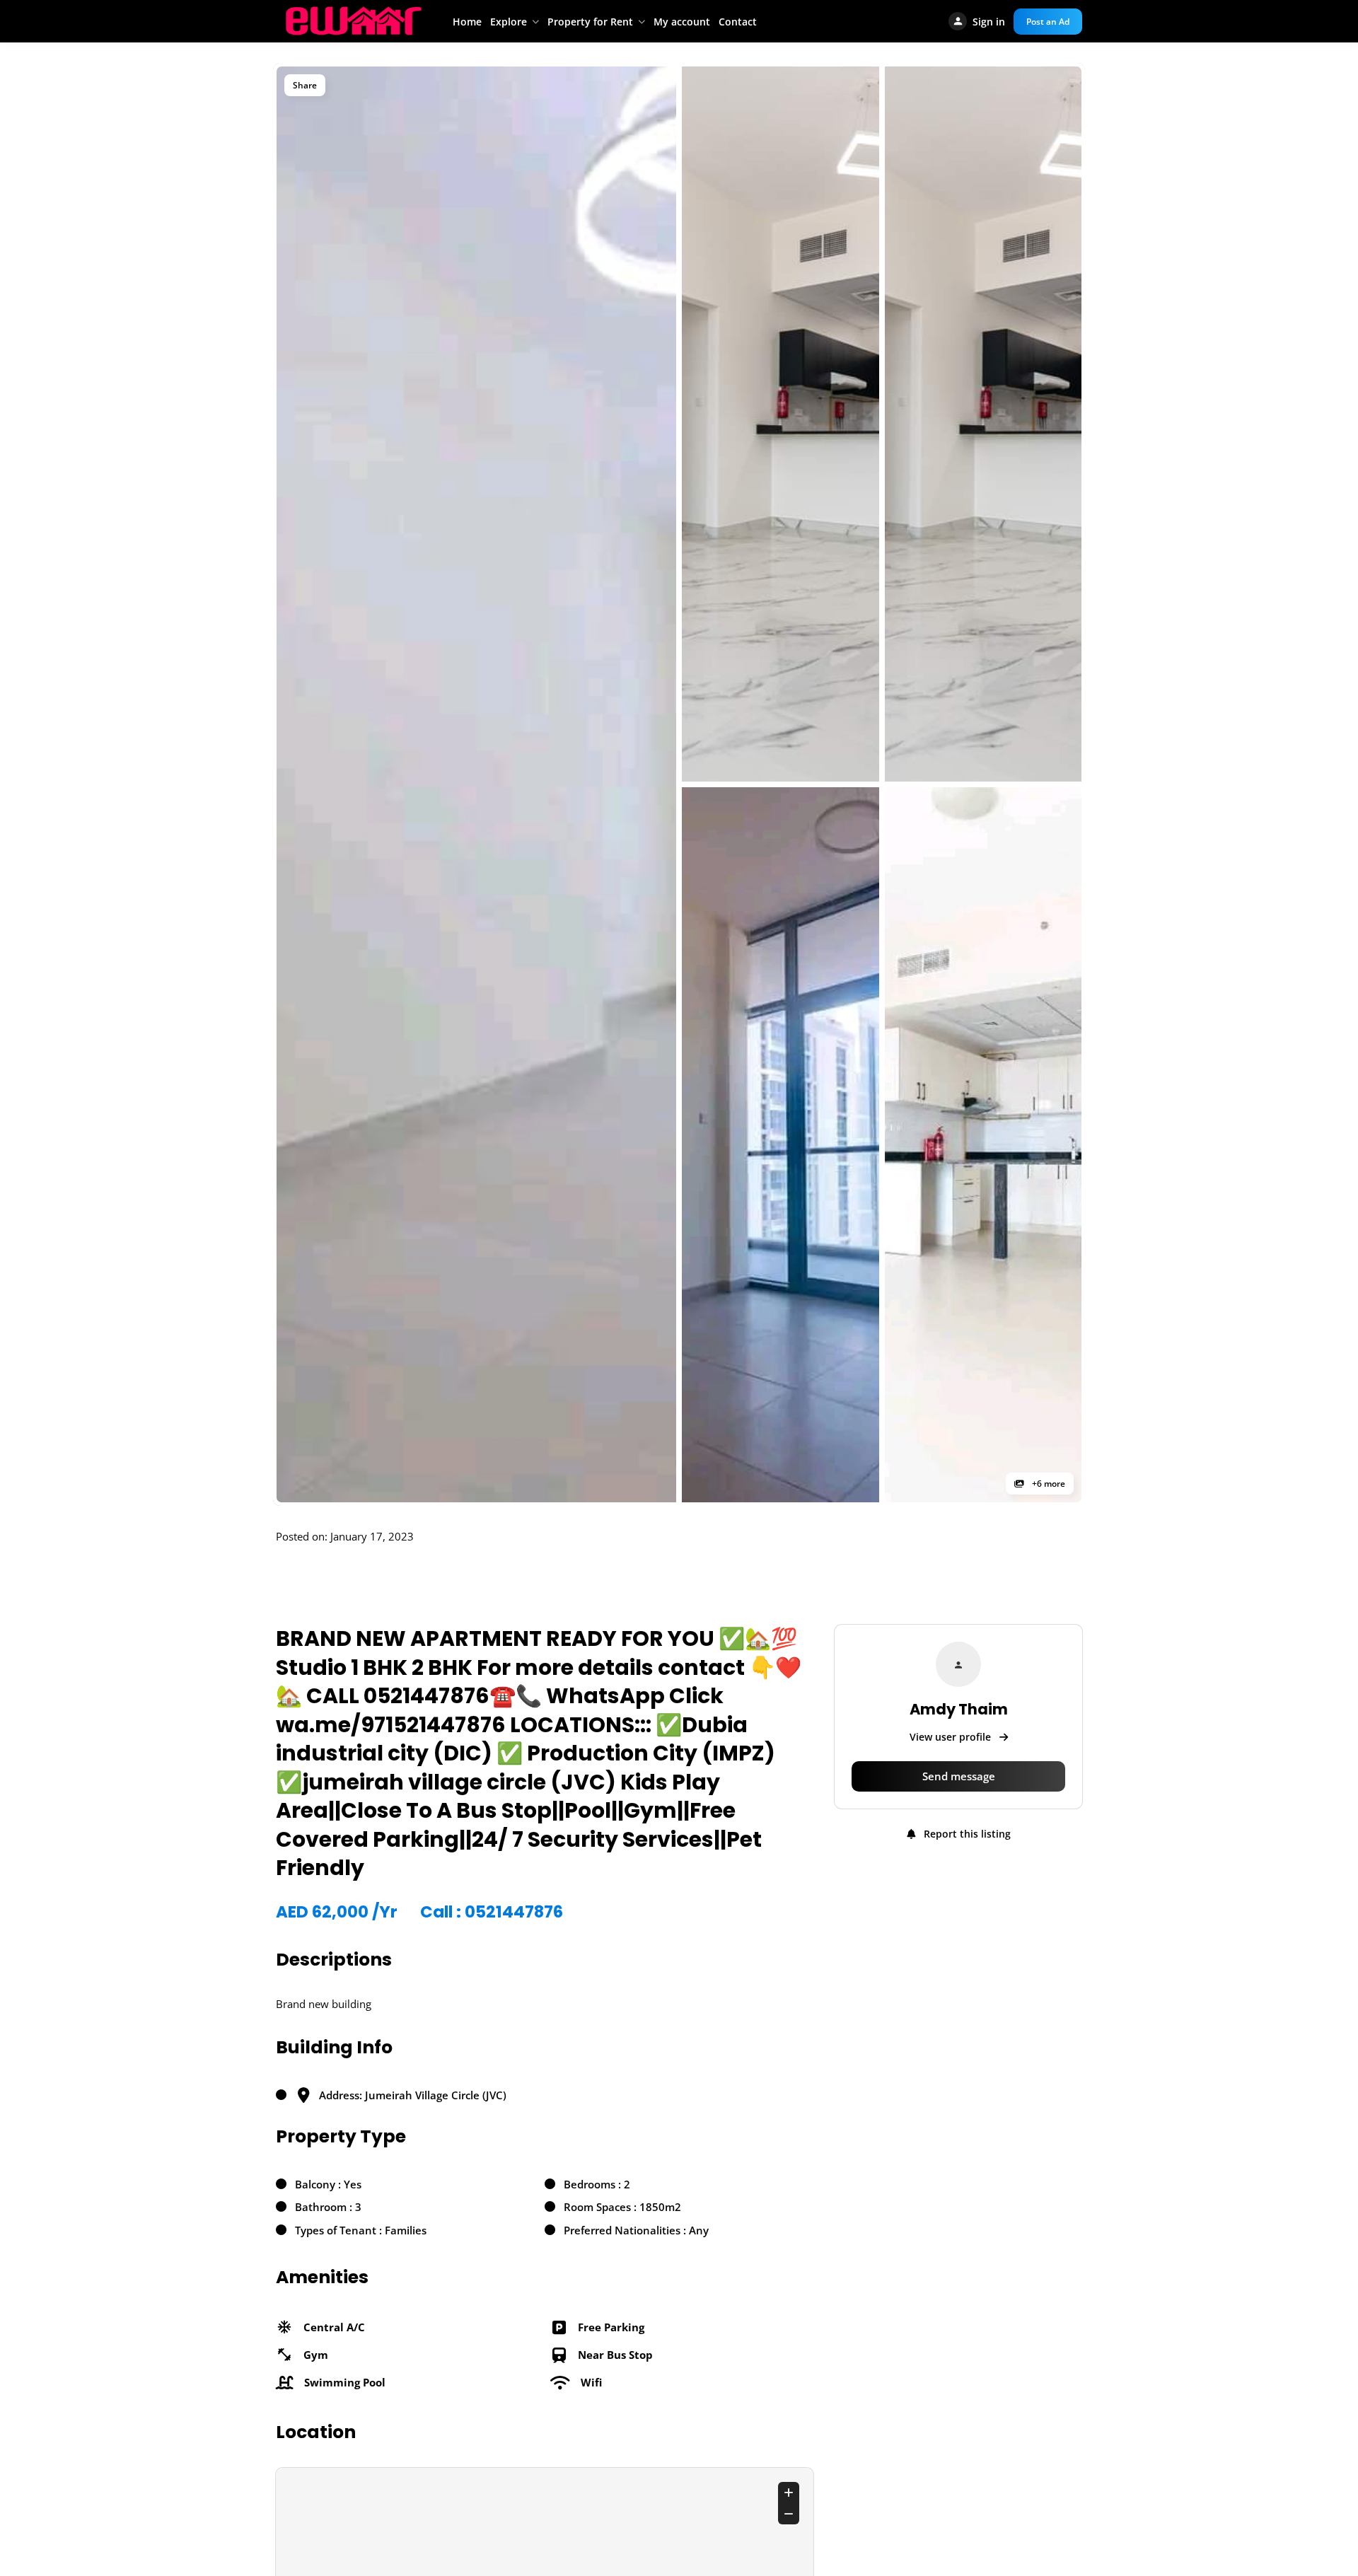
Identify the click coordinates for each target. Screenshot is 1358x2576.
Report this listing (966, 1834)
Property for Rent (590, 22)
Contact (738, 22)
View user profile (952, 1737)
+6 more (1047, 1484)
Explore (509, 22)
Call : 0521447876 (492, 1912)
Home (467, 22)
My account (682, 22)
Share (305, 85)
